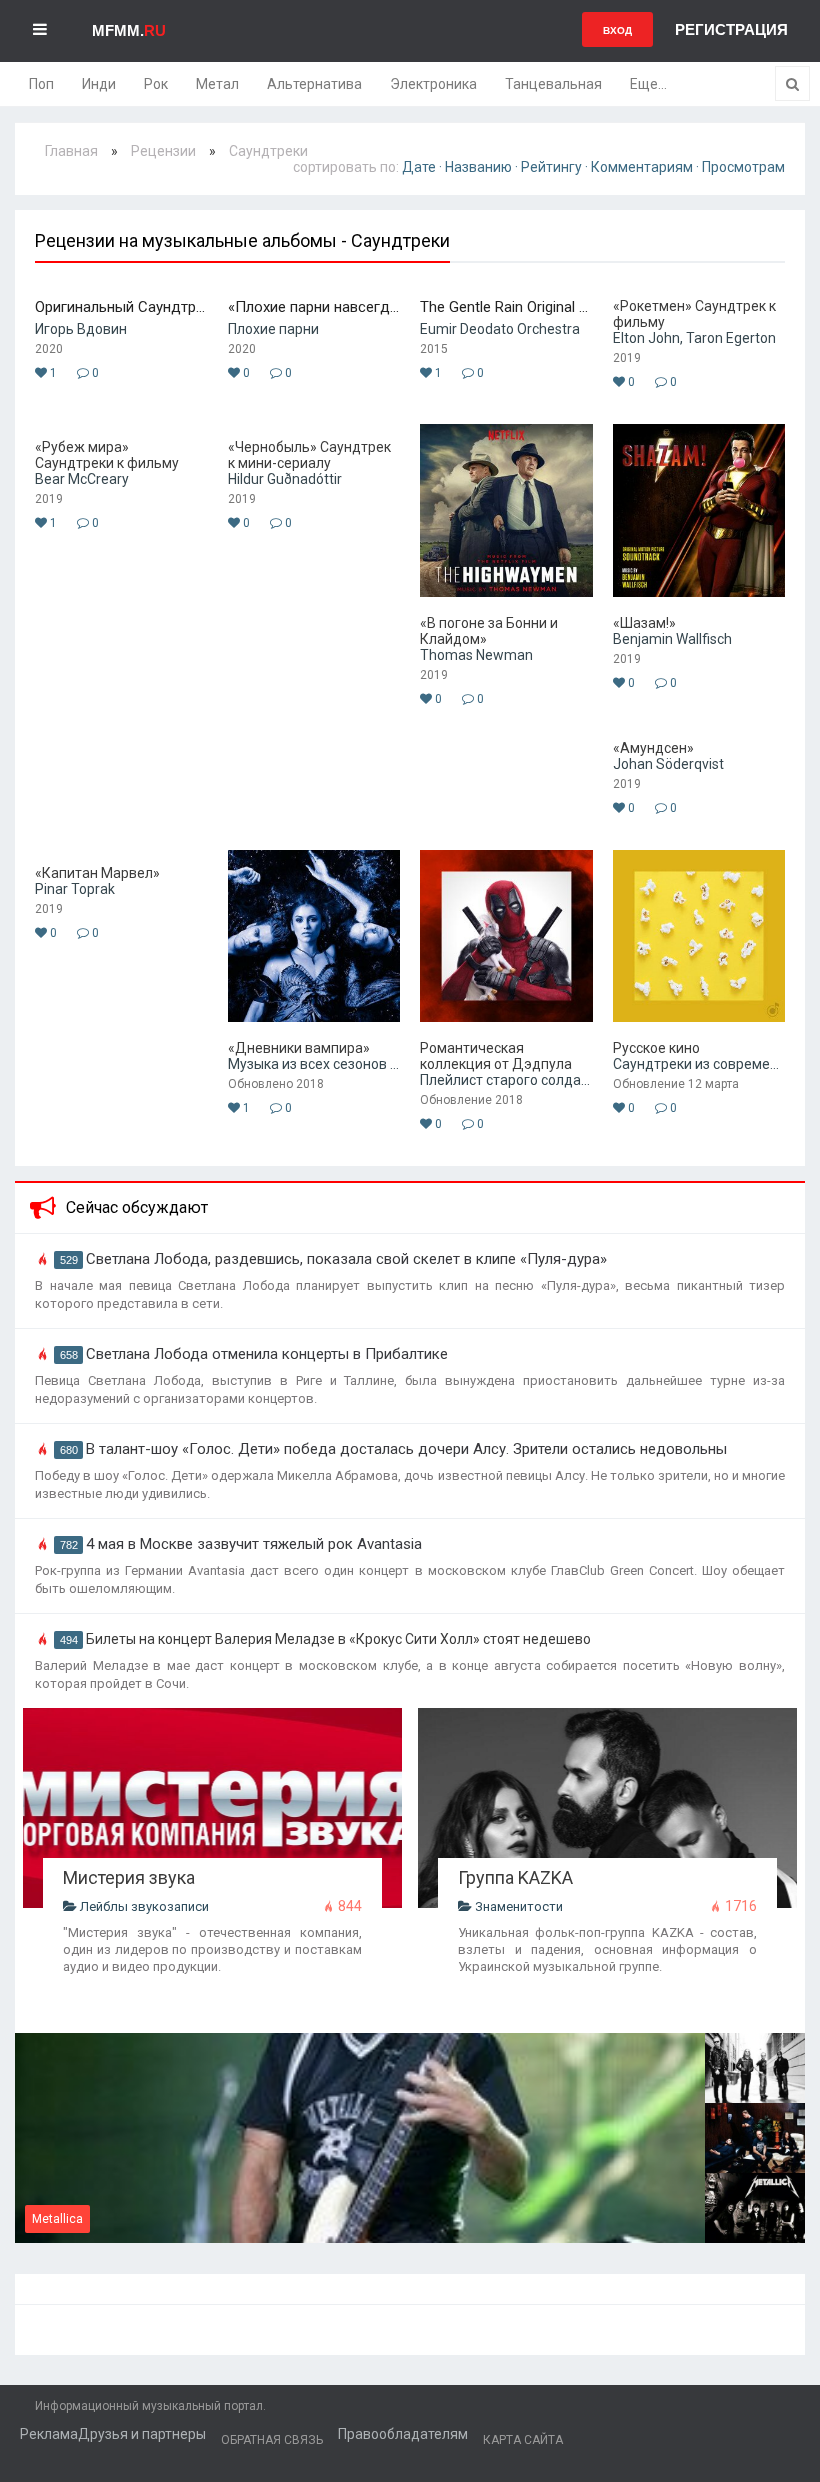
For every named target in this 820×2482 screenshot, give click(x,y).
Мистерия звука (129, 1877)
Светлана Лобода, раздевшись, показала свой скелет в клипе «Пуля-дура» (346, 1259)
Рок (156, 84)
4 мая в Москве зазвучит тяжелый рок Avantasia (254, 1544)
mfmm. (129, 30)
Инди (99, 84)
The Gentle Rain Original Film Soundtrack (506, 307)
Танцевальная (553, 84)
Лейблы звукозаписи (143, 1906)
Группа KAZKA (515, 1877)
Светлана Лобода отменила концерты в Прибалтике (267, 1354)
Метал (217, 84)
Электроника (433, 84)
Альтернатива (314, 84)
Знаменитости (517, 1906)
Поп (41, 84)
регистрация (731, 29)
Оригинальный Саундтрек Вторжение (121, 307)
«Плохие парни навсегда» (314, 307)
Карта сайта (523, 2440)
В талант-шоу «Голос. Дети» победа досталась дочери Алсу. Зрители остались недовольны (406, 1449)
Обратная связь (272, 2440)
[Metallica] (360, 2238)
